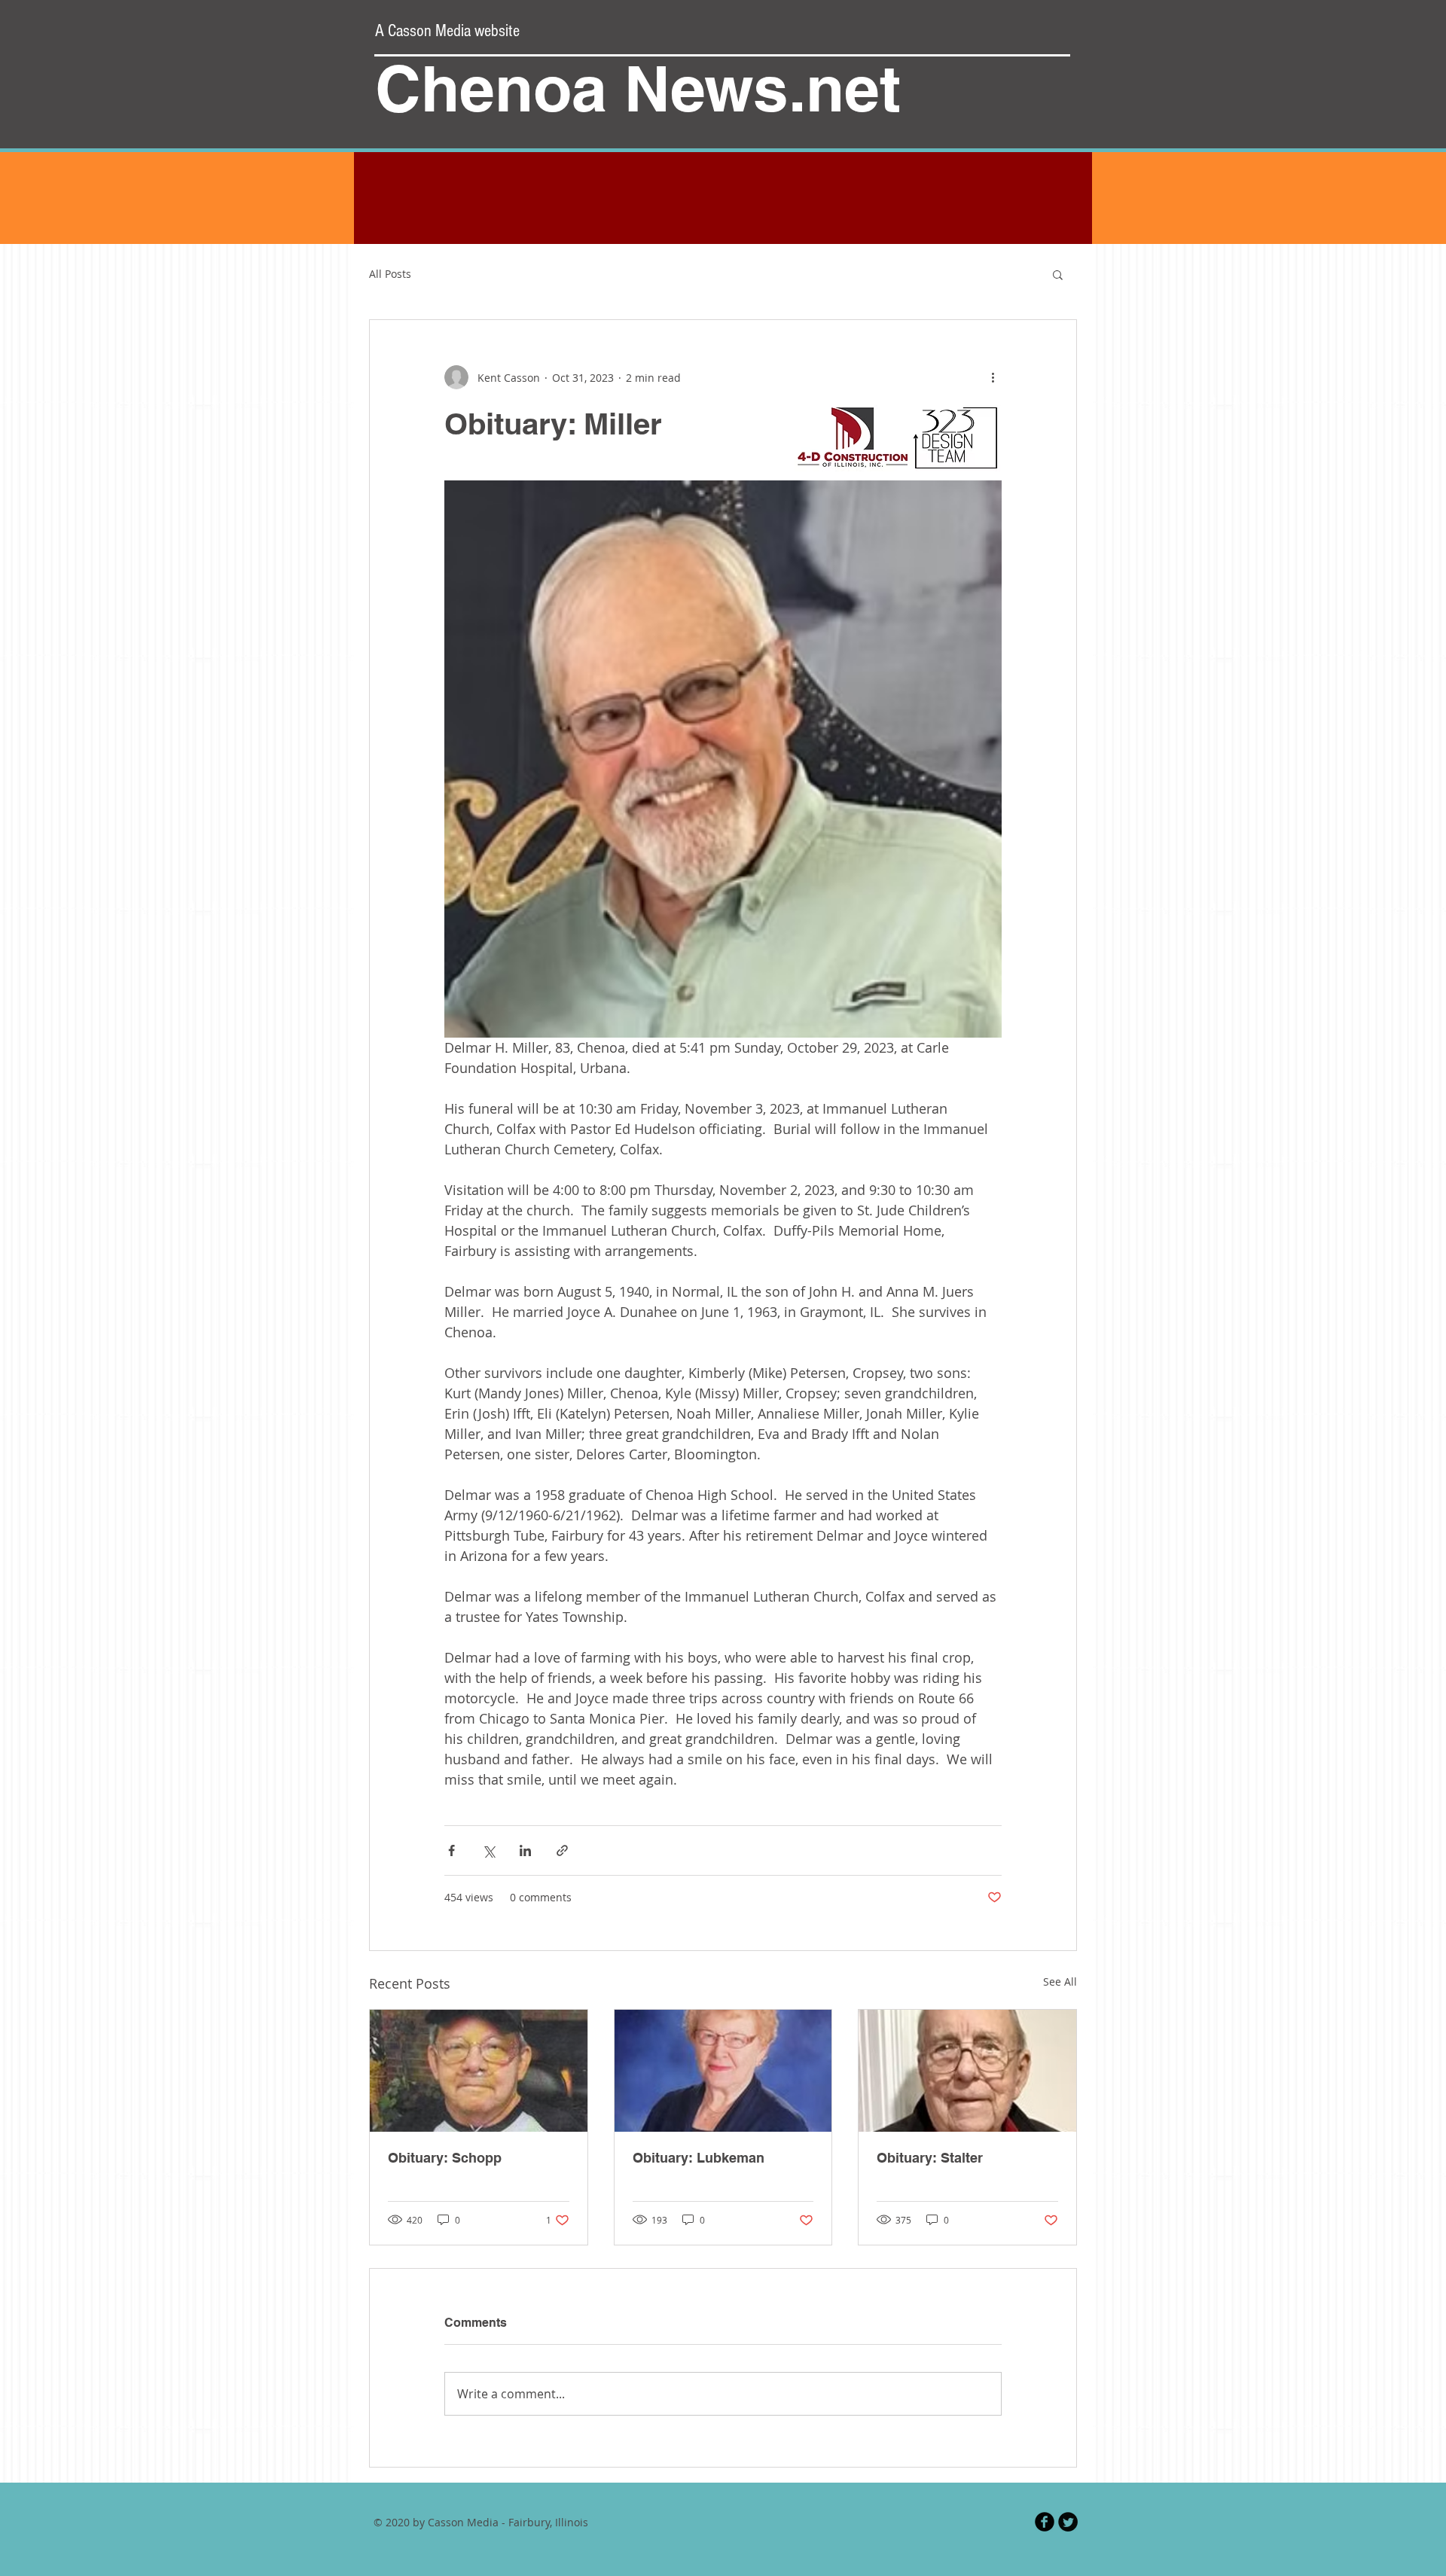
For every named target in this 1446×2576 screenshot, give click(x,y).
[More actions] (993, 377)
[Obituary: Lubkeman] (723, 2071)
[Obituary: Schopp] (479, 2071)
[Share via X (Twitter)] (488, 1850)
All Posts (390, 274)
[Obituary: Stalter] (967, 2071)
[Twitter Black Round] (1068, 2522)
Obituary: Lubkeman (699, 2158)
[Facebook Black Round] (1045, 2522)
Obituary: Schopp (445, 2158)
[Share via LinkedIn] (525, 1850)
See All (1060, 1982)
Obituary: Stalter (930, 2158)
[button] (1058, 274)
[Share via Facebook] (451, 1850)
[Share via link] (562, 1850)
